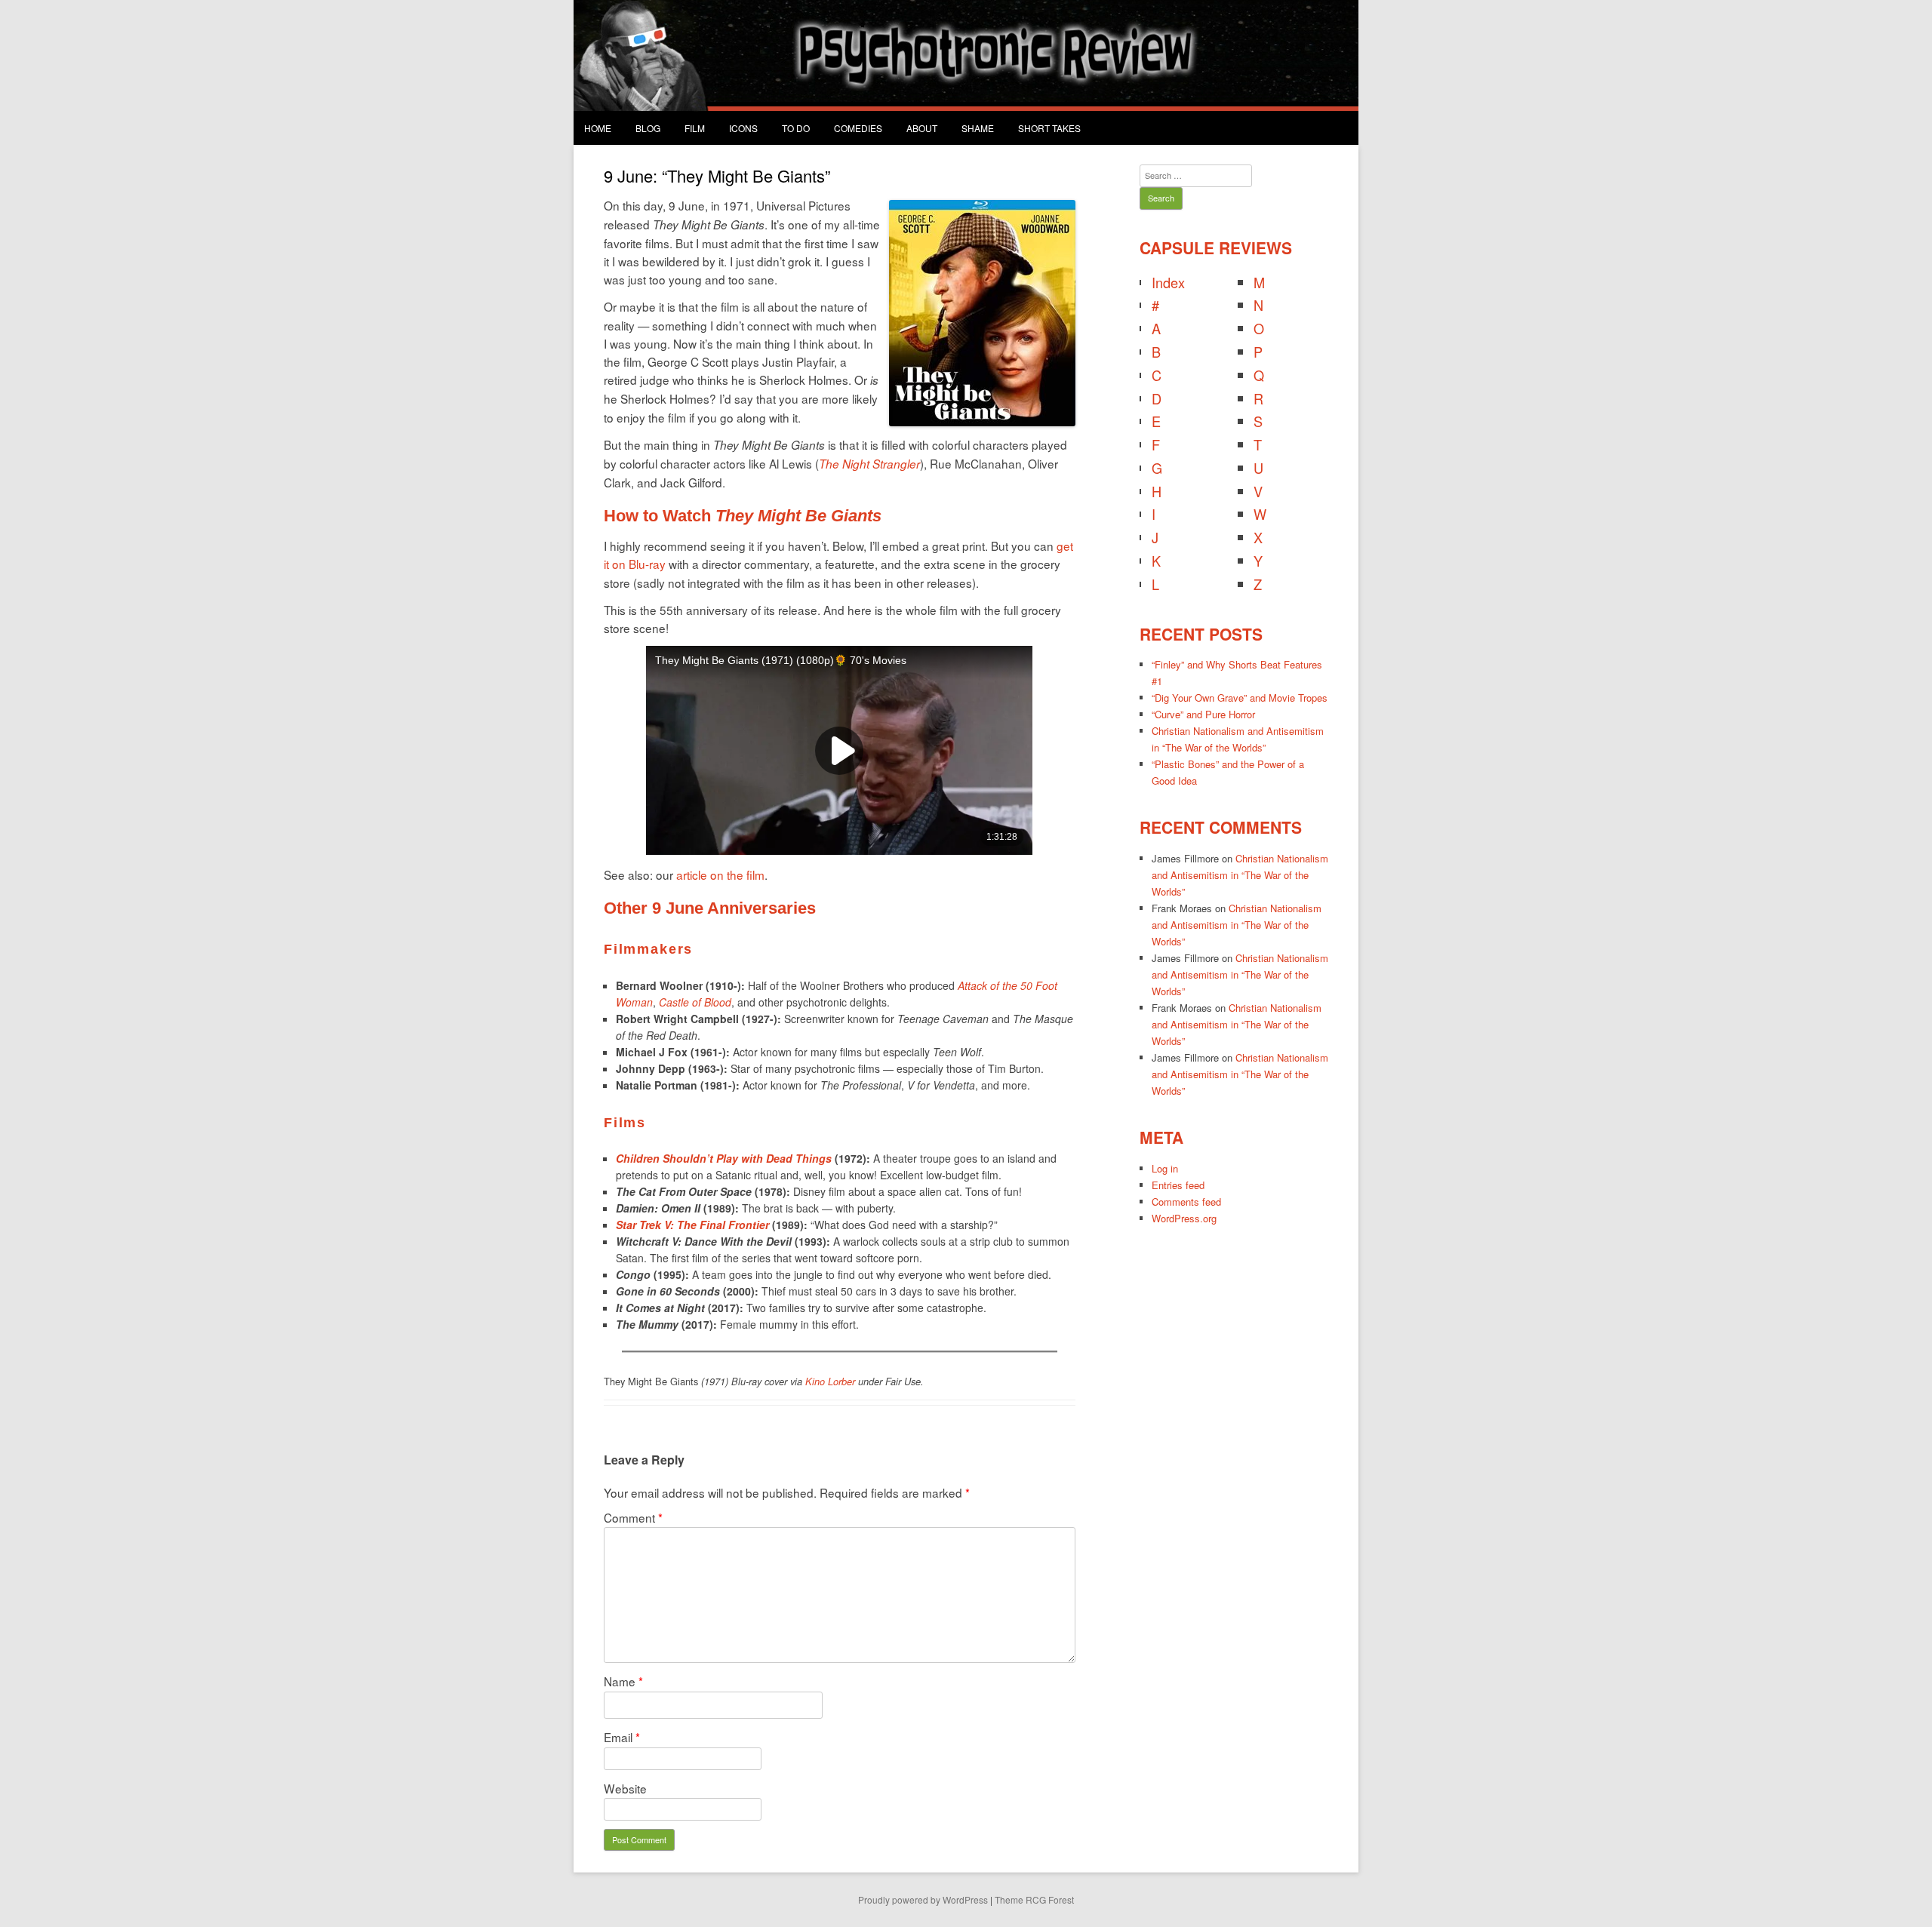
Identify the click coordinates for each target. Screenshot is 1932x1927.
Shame (978, 128)
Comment (633, 1517)
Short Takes (1049, 128)
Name (623, 1681)
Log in (1165, 1168)
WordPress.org (1184, 1218)
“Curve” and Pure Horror (1203, 714)
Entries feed (1178, 1185)
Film (695, 128)
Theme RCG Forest (1034, 1899)
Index (1168, 282)
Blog (648, 128)
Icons (743, 128)
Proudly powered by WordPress (923, 1899)
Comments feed (1186, 1202)
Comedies (858, 128)
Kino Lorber (830, 1381)
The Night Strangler (869, 464)
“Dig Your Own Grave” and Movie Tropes (1240, 698)
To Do (796, 128)
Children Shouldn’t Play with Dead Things (724, 1158)
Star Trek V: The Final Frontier (692, 1225)
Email (622, 1737)
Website (625, 1788)
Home (598, 128)
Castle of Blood (695, 1002)
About (922, 128)
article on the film (720, 874)
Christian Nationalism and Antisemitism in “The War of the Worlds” (1240, 875)
